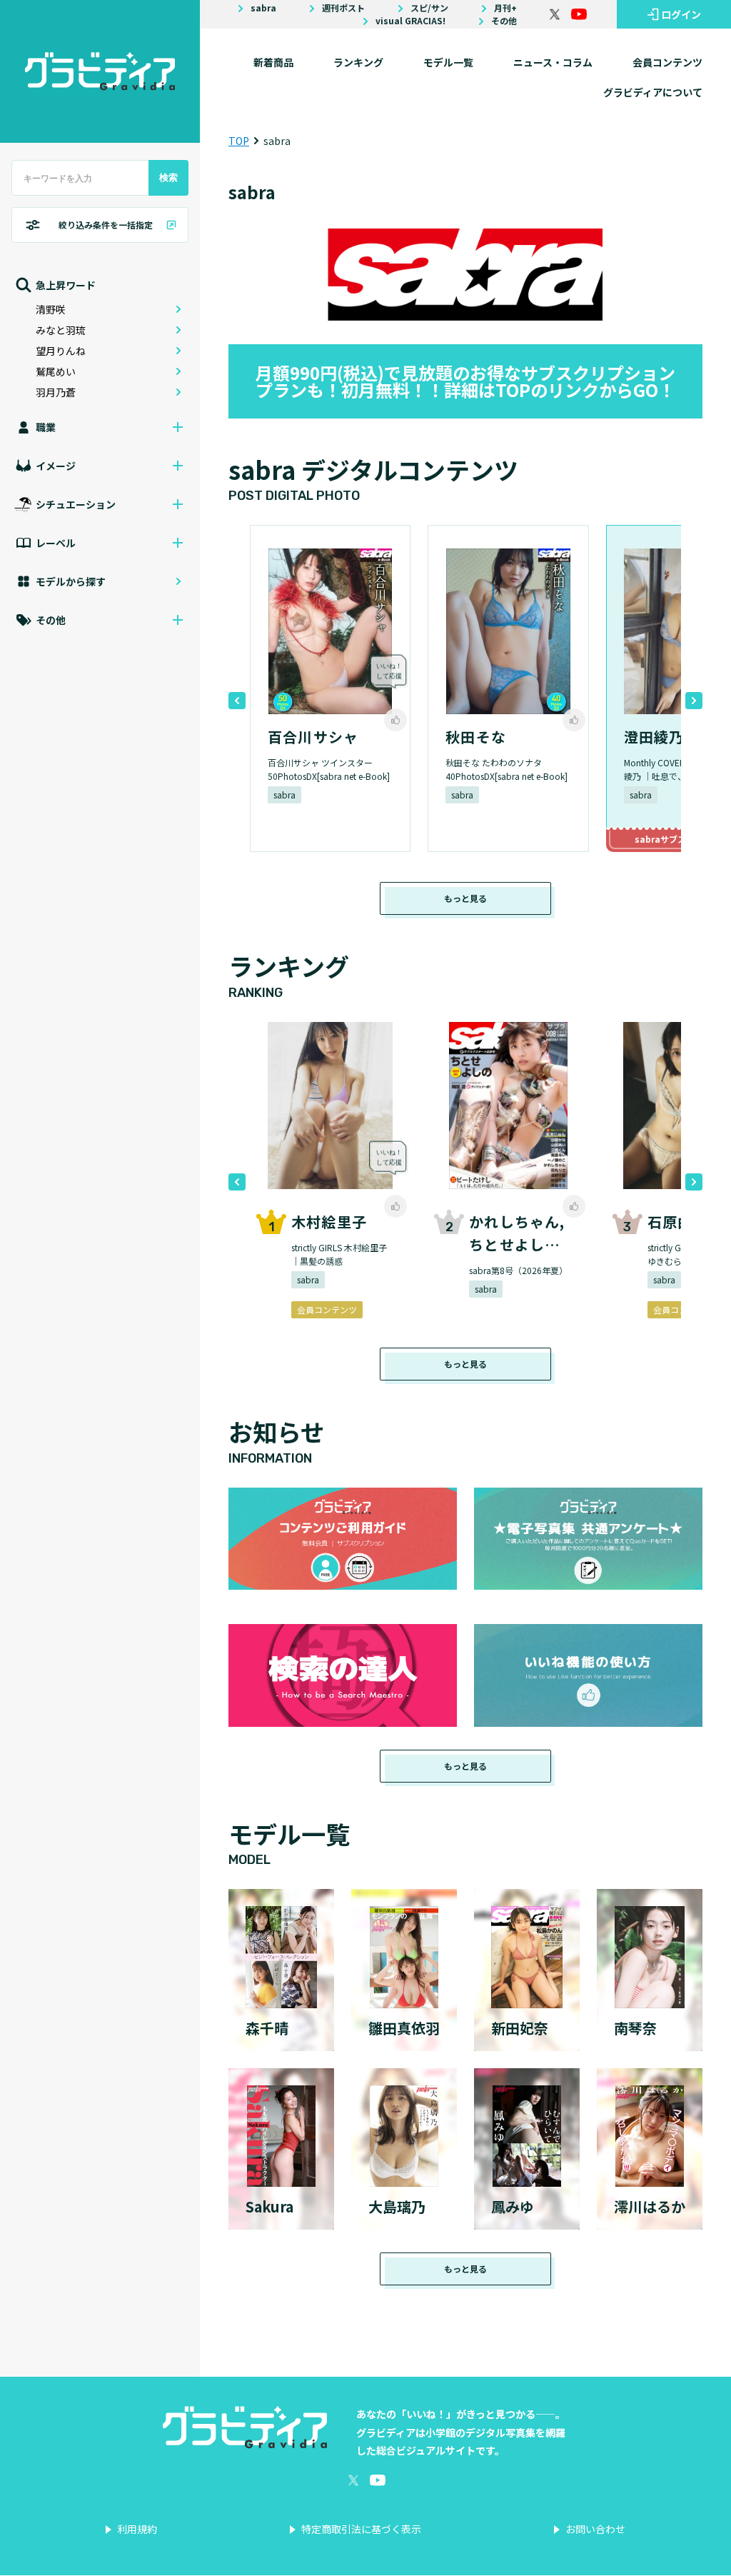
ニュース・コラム (553, 62)
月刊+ (505, 8)
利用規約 (137, 2529)
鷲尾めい (56, 371)
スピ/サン (429, 8)
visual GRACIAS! (410, 21)
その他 (504, 21)
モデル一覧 (448, 62)
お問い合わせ (595, 2529)
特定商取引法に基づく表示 (361, 2529)
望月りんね (61, 351)
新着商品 (273, 62)
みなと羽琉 (61, 330)
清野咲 (51, 309)
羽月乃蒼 (56, 392)
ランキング (358, 62)
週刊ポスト (343, 8)
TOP (239, 141)
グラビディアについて (653, 92)
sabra (263, 8)
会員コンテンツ (667, 62)
